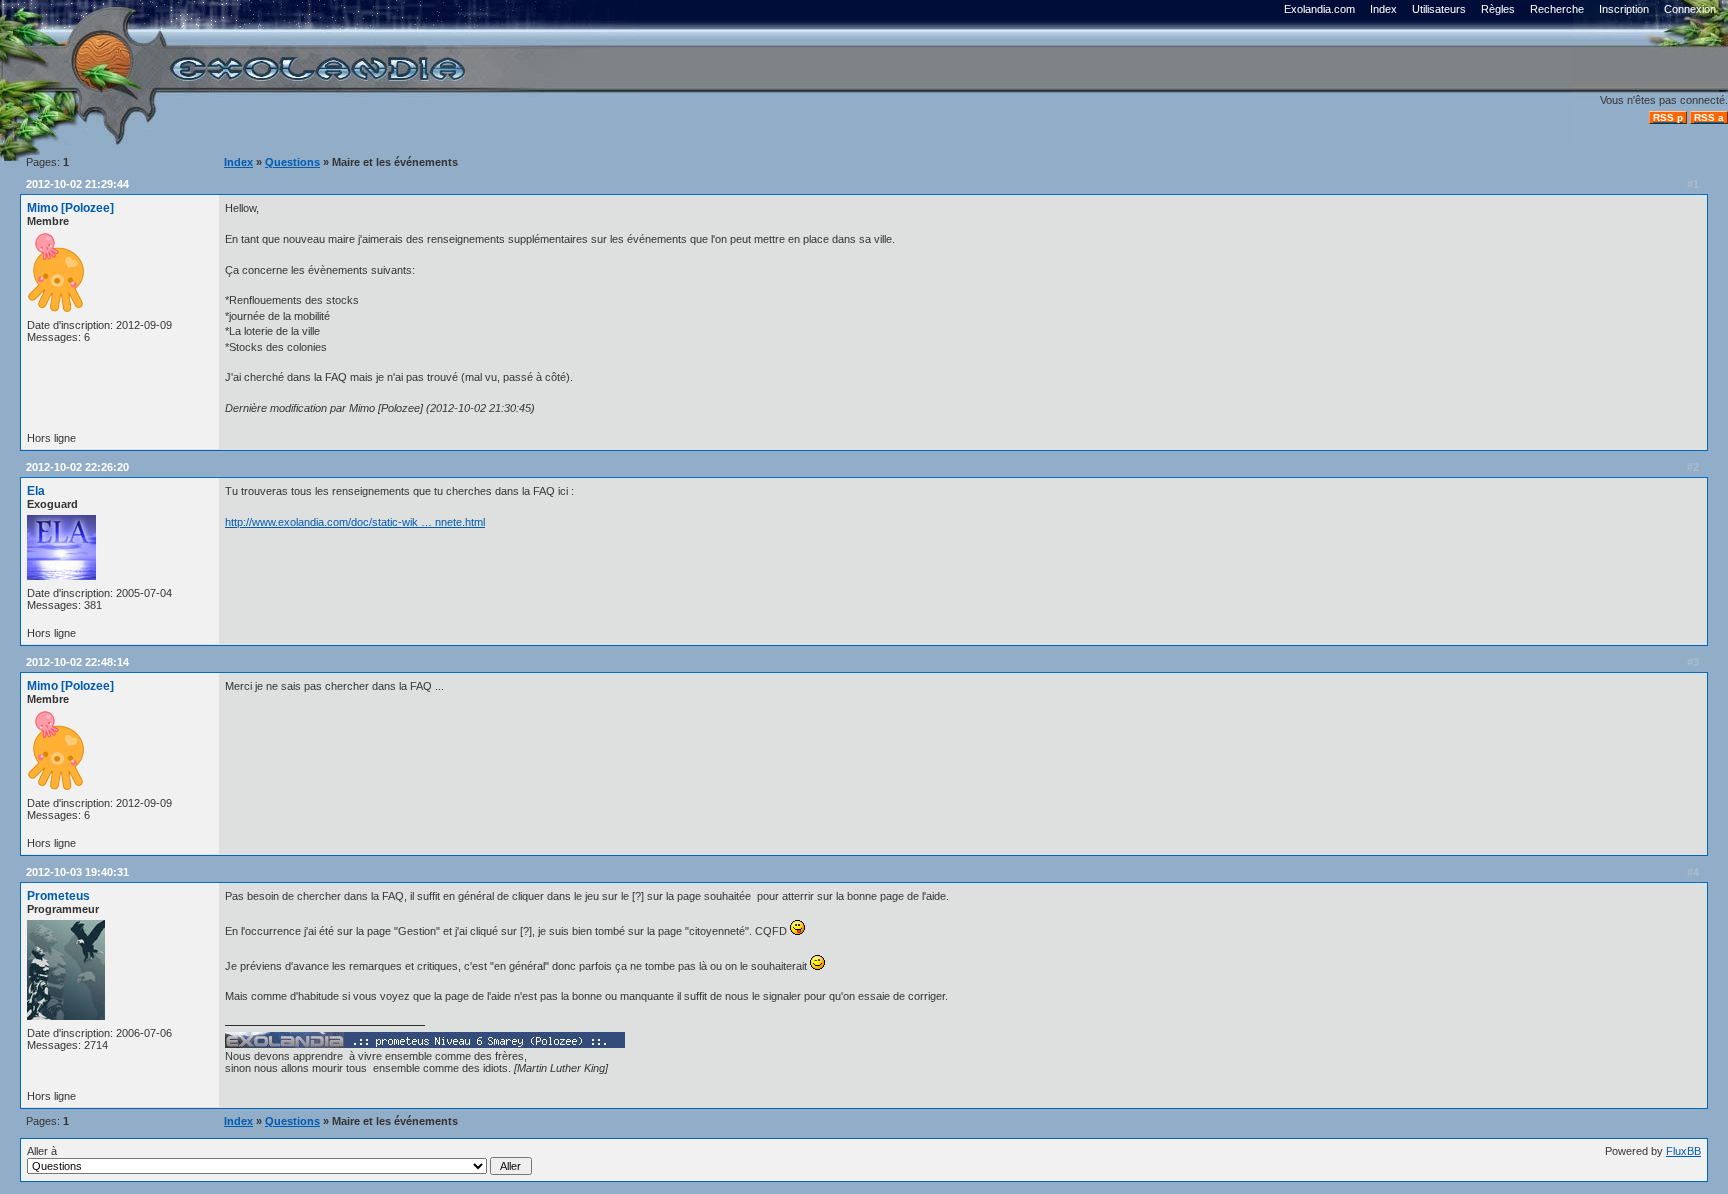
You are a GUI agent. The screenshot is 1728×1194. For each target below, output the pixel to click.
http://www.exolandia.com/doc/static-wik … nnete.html (355, 522)
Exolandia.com (1319, 9)
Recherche (1557, 9)
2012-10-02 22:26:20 (77, 467)
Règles (1498, 9)
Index (1383, 9)
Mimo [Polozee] (70, 208)
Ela (36, 491)
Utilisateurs (1439, 9)
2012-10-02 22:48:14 (77, 662)
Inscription (1624, 9)
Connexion (1690, 9)
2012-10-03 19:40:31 (77, 872)
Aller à (42, 1151)
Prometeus (58, 896)
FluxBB (1683, 1151)
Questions (292, 162)
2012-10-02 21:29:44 (77, 184)
